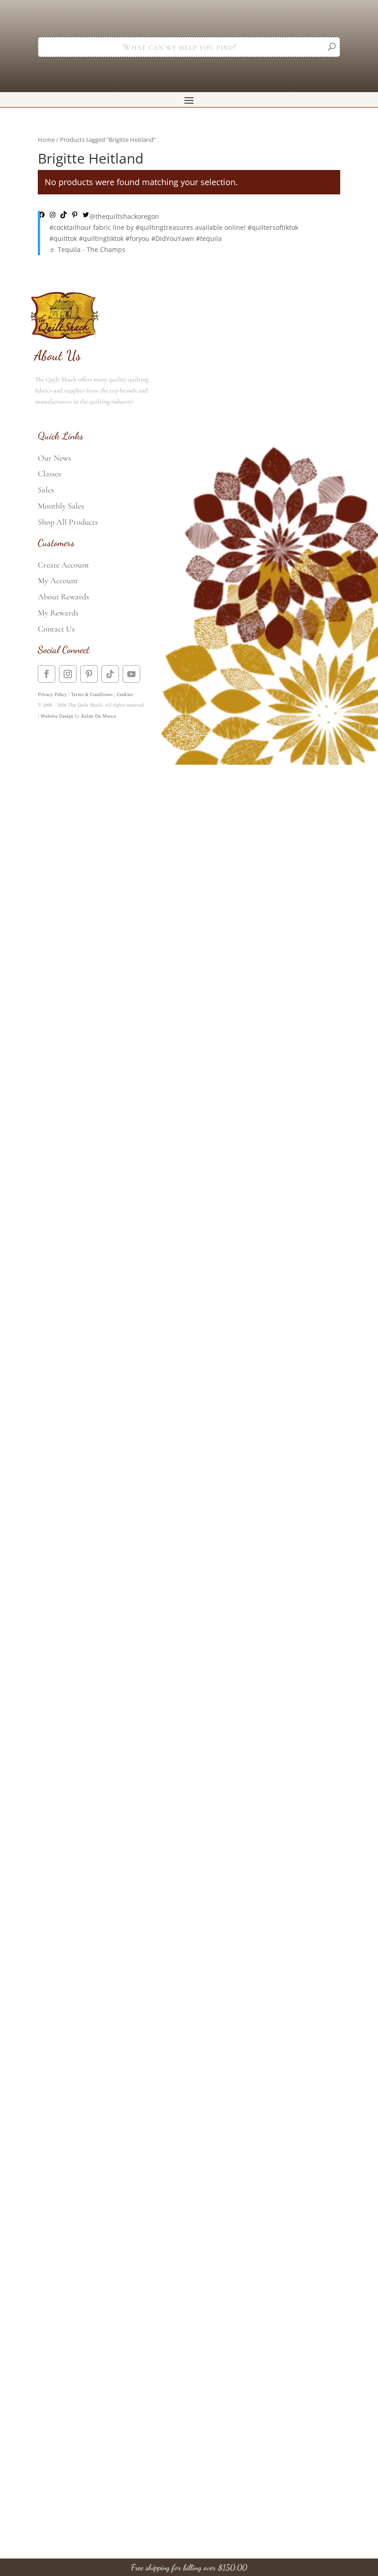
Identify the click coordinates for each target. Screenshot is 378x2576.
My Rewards (58, 613)
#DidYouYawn (173, 238)
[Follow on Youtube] (131, 674)
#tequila (209, 238)
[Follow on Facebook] (47, 674)
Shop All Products (68, 522)
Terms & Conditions (92, 695)
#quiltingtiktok (101, 238)
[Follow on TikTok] (110, 674)
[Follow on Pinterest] (89, 674)
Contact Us (56, 629)
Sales (46, 490)
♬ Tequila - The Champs (87, 249)
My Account (58, 580)
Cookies (125, 695)
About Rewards (63, 597)
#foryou (137, 238)
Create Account (63, 565)
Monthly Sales (61, 506)
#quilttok (63, 238)
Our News (54, 458)
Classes (49, 474)
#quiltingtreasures (164, 227)
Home (46, 140)
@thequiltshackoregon (124, 216)
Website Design (57, 716)
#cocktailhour (70, 227)
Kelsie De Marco (98, 716)
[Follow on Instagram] (68, 674)
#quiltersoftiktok (273, 227)
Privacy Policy (52, 695)
